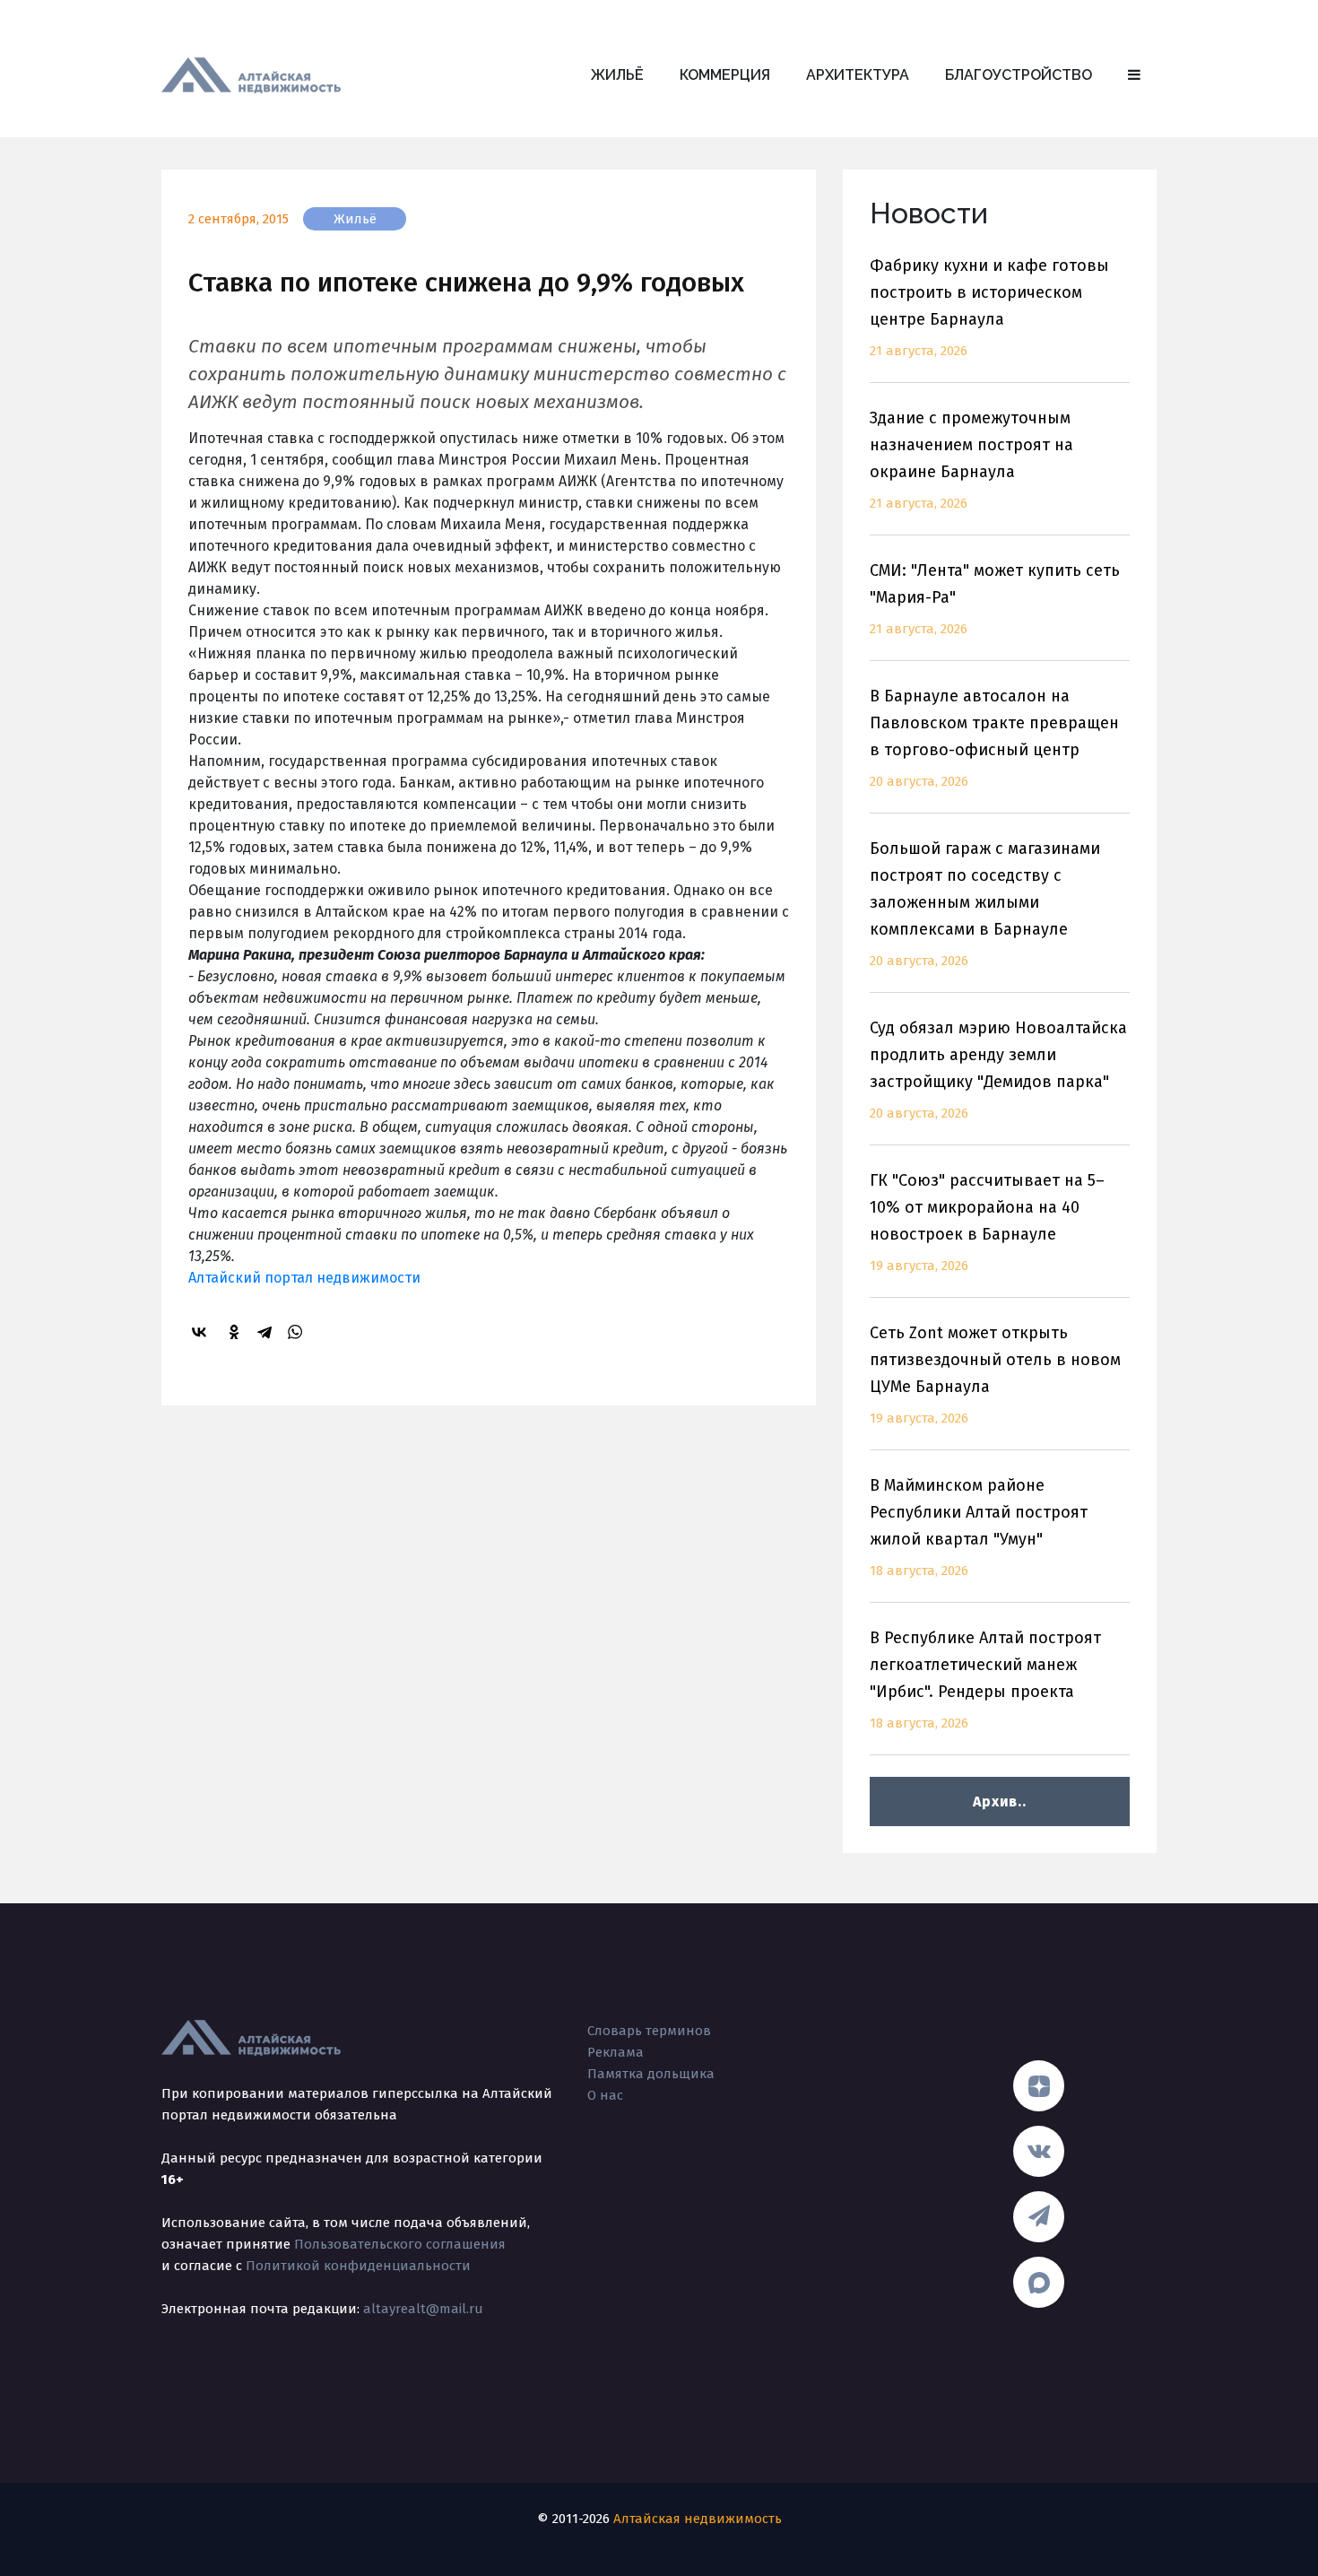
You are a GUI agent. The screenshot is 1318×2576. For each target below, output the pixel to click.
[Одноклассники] (237, 1332)
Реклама (616, 2052)
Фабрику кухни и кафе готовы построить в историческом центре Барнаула (989, 307)
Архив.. (999, 1801)
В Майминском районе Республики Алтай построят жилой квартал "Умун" (979, 1527)
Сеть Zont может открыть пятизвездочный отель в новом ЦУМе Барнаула (995, 1375)
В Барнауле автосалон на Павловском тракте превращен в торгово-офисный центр (994, 738)
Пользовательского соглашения (400, 2244)
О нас (605, 2095)
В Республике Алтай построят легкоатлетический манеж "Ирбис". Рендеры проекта (985, 1680)
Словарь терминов (649, 2031)
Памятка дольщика (651, 2074)
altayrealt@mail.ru (423, 2309)
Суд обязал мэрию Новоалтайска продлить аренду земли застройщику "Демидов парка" (998, 1070)
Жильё (617, 75)
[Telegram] (267, 1332)
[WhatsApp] (298, 1332)
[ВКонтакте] (202, 1332)
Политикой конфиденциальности (358, 2266)
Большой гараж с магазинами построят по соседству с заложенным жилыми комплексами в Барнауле (985, 904)
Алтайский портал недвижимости (304, 1278)
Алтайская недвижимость (698, 2519)
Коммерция (725, 75)
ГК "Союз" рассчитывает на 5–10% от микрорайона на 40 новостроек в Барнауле (987, 1222)
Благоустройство (1019, 75)
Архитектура (858, 75)
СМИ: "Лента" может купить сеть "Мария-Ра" (995, 599)
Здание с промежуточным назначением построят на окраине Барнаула (971, 460)
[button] (1134, 75)
